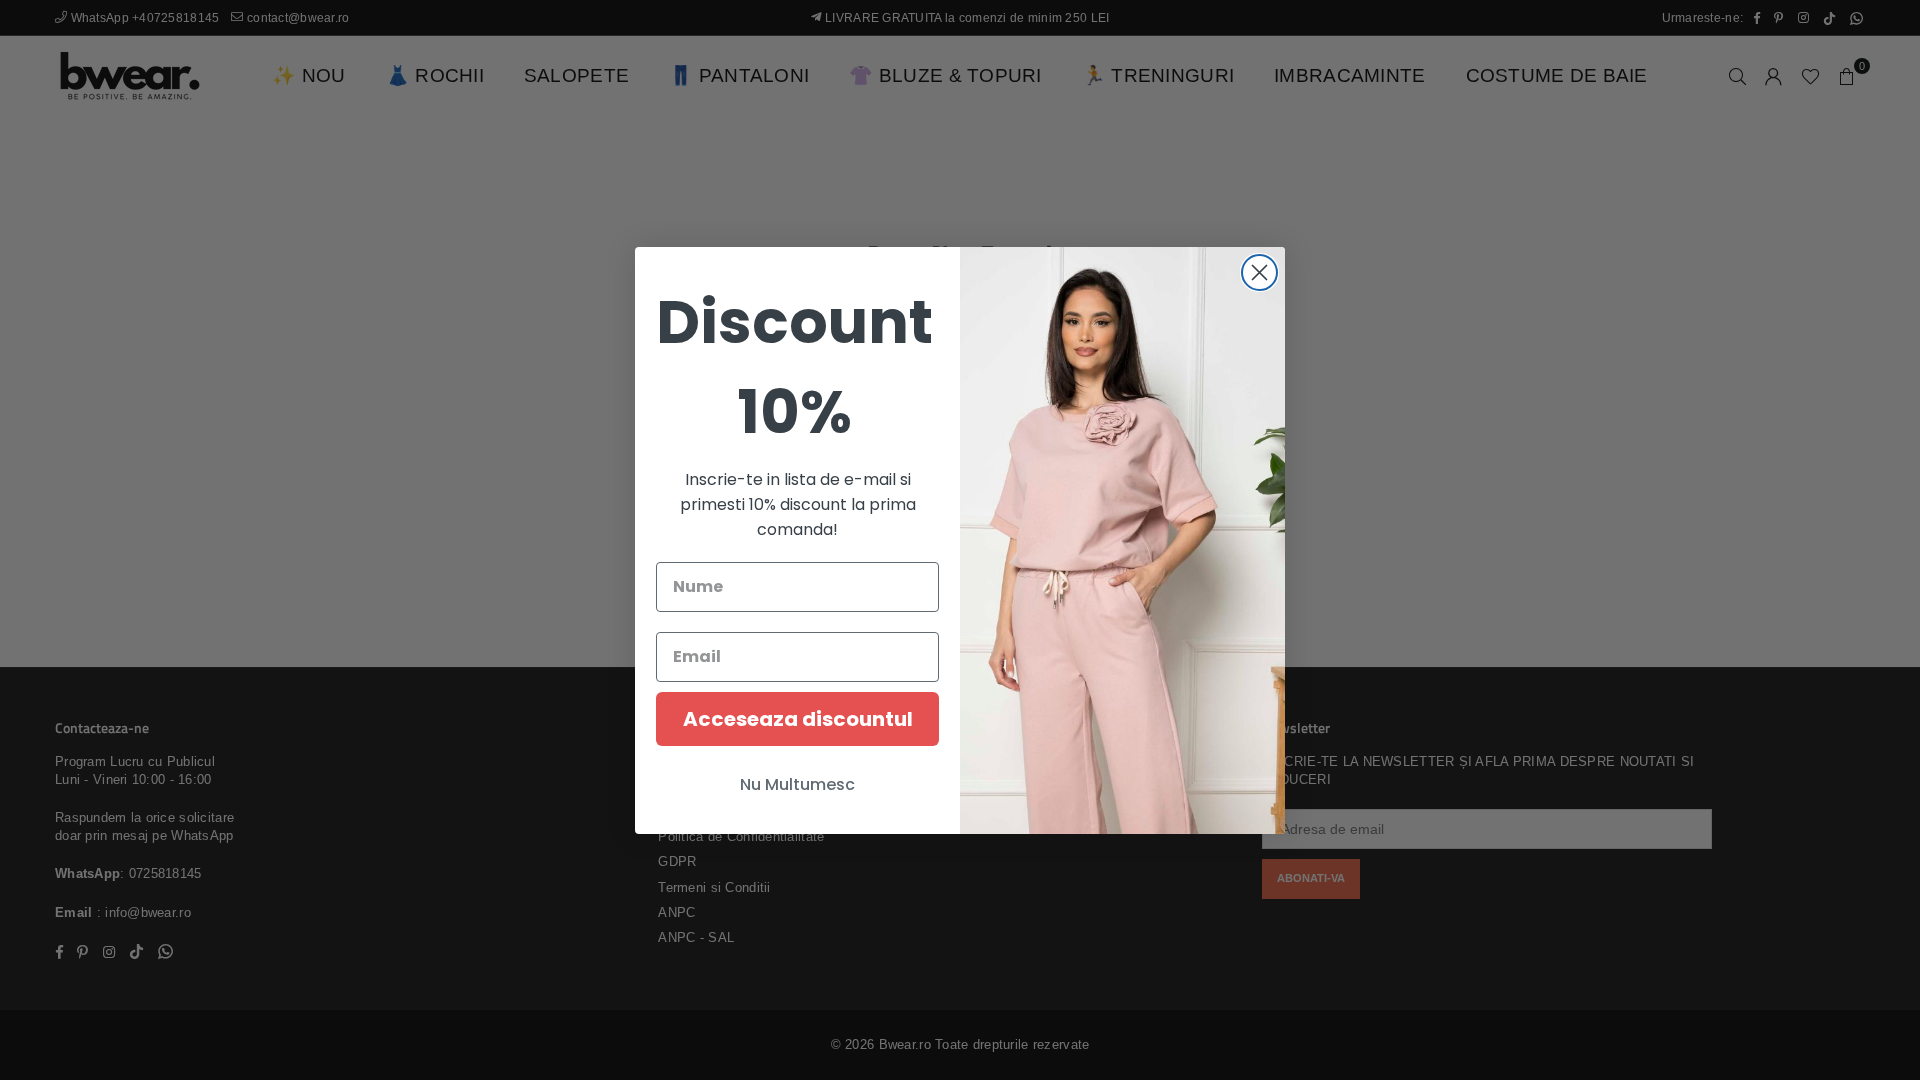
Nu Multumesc (797, 784)
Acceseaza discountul (798, 719)
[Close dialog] (1259, 272)
